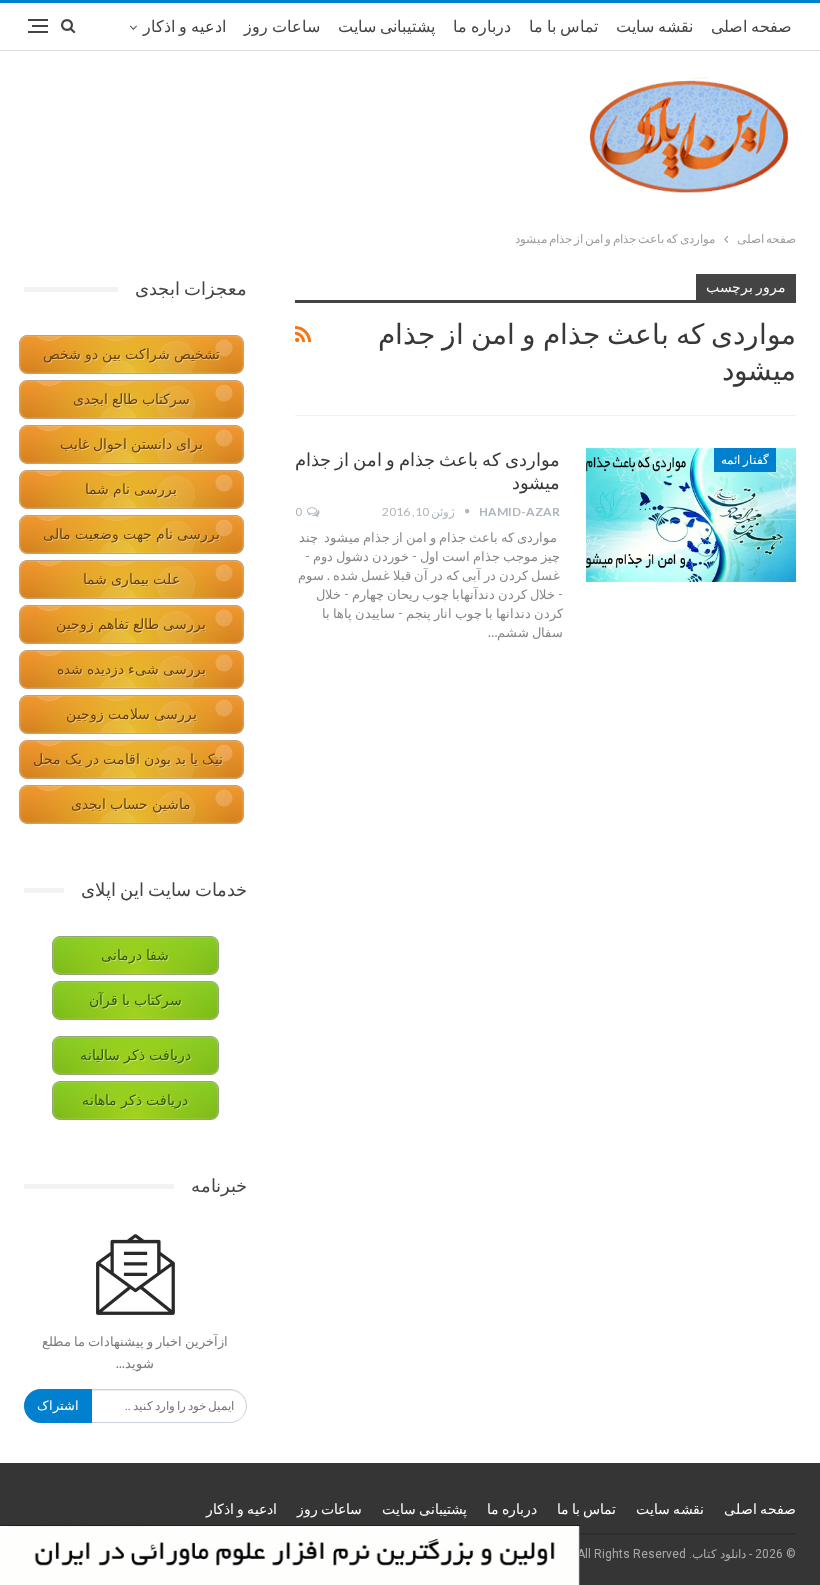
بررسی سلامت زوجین (131, 714)
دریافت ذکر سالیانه (135, 1055)
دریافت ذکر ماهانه (135, 1100)
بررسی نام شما (131, 489)
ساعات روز (282, 26)
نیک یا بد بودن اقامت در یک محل (128, 759)
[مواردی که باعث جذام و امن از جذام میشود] (691, 515)
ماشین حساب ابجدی (131, 804)
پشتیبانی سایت (386, 26)
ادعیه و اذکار (184, 26)
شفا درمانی (135, 955)
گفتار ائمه (745, 460)
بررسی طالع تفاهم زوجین (131, 624)
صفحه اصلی (751, 26)
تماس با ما (563, 26)
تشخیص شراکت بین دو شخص (131, 354)
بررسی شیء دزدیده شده (131, 669)
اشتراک (58, 1405)
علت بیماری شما (131, 579)
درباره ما (482, 26)
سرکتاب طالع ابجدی (131, 399)
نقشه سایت (654, 26)
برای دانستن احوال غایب (131, 444)
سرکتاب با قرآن (135, 1000)
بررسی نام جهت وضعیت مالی (131, 534)
